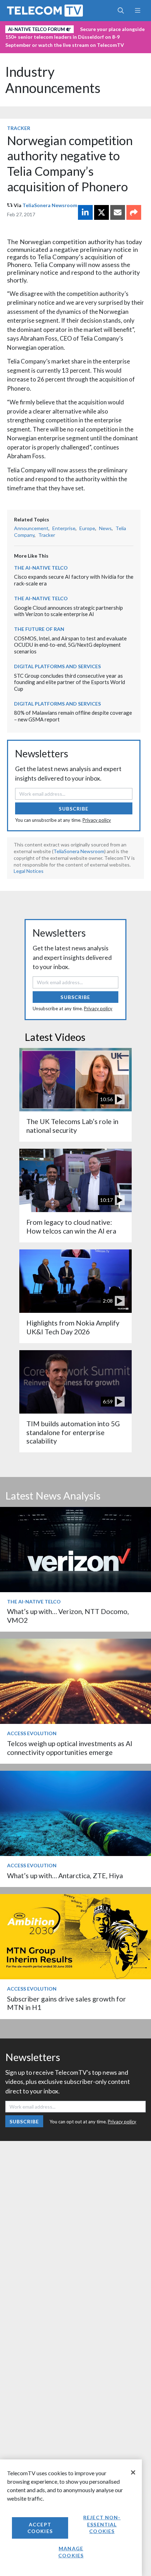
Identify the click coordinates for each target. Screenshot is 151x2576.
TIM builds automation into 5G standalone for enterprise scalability (73, 1432)
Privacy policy (97, 820)
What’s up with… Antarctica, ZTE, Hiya (65, 1876)
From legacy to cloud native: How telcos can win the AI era (71, 1226)
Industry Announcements (53, 80)
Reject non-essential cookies (102, 2524)
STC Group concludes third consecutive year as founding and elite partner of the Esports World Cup (70, 682)
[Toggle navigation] (137, 11)
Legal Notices (29, 871)
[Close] (133, 2472)
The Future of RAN (39, 629)
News (105, 528)
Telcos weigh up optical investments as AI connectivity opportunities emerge (70, 1748)
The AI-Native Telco (41, 568)
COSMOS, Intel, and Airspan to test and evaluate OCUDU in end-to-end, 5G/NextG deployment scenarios (70, 645)
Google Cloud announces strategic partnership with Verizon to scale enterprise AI (68, 611)
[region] (71, 2518)
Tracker (19, 128)
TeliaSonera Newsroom (50, 205)
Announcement (31, 528)
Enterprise (64, 528)
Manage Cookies (71, 2552)
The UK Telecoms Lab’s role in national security (72, 1126)
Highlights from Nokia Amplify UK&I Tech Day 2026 (73, 1327)
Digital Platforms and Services (57, 666)
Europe (87, 528)
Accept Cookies (40, 2528)
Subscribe (74, 809)
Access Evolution (32, 1733)
